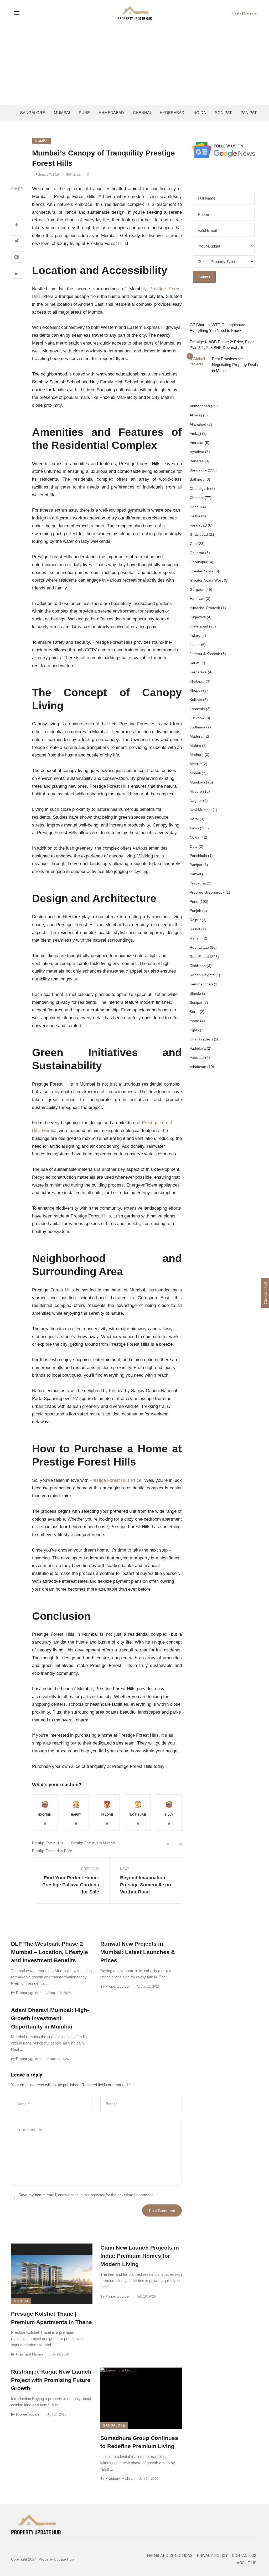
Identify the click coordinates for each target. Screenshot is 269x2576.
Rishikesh (198, 966)
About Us (247, 2563)
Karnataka (198, 672)
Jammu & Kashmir (205, 654)
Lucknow (197, 718)
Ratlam (196, 938)
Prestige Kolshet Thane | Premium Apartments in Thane (51, 2318)
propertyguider (28, 1993)
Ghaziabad (199, 534)
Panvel (195, 874)
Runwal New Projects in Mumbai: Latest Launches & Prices (138, 1952)
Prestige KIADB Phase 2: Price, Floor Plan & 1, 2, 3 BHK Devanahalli (222, 345)
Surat (194, 1012)
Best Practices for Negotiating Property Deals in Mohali (235, 365)
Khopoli (196, 690)
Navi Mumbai (201, 810)
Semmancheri (201, 984)
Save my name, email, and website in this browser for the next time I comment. (86, 2195)
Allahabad (198, 424)
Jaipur (195, 645)
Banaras (197, 461)
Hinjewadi (198, 617)
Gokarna (197, 553)
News (194, 828)
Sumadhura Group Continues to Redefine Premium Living (139, 2442)
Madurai (196, 736)
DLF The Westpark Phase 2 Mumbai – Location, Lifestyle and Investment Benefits (50, 1952)
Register (251, 13)
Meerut (196, 764)
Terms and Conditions (169, 2556)
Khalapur (197, 681)
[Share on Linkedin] (17, 274)
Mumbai (62, 113)
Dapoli (195, 507)
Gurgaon (197, 589)
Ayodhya (197, 452)
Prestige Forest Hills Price (115, 1480)
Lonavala (197, 709)
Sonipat (223, 113)
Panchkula (198, 856)
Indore (195, 635)
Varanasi (197, 1058)
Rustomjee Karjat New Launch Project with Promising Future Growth (51, 2380)
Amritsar (197, 443)
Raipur (195, 920)
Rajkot (195, 929)
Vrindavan (198, 1067)
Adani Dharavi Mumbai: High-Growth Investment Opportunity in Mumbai (50, 2018)
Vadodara (198, 1048)
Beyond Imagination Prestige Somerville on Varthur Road (146, 1885)
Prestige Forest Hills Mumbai (93, 1843)
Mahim (195, 745)
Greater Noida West (206, 580)
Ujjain (194, 1030)
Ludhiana (197, 727)
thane (194, 1021)
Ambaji (195, 433)
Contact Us (244, 2556)
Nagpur (196, 801)
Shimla (195, 993)
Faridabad (198, 525)
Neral (194, 819)
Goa (193, 544)
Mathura (197, 755)
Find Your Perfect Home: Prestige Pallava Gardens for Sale (71, 1885)
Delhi (194, 516)
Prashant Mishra (30, 2354)
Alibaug (196, 415)
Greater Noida (201, 571)
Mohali (195, 773)
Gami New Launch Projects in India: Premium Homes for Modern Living (140, 2256)
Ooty (194, 846)
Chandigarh (199, 489)
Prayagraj (198, 883)
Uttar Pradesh (201, 1039)
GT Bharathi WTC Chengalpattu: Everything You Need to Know (217, 328)
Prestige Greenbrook (207, 892)
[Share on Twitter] (17, 241)
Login (236, 13)
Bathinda (197, 479)
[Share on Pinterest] (17, 258)
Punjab (195, 911)
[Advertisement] (134, 66)
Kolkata (196, 700)
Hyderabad (172, 113)
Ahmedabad (111, 113)
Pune (84, 113)
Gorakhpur (199, 562)
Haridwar (197, 599)
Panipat (249, 113)
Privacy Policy (212, 2556)
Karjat (195, 663)
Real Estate (199, 947)
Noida (200, 113)
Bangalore (33, 113)
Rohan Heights (202, 975)
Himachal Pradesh (205, 608)
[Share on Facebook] (17, 225)
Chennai (142, 113)
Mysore (196, 791)
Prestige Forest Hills (48, 1843)
